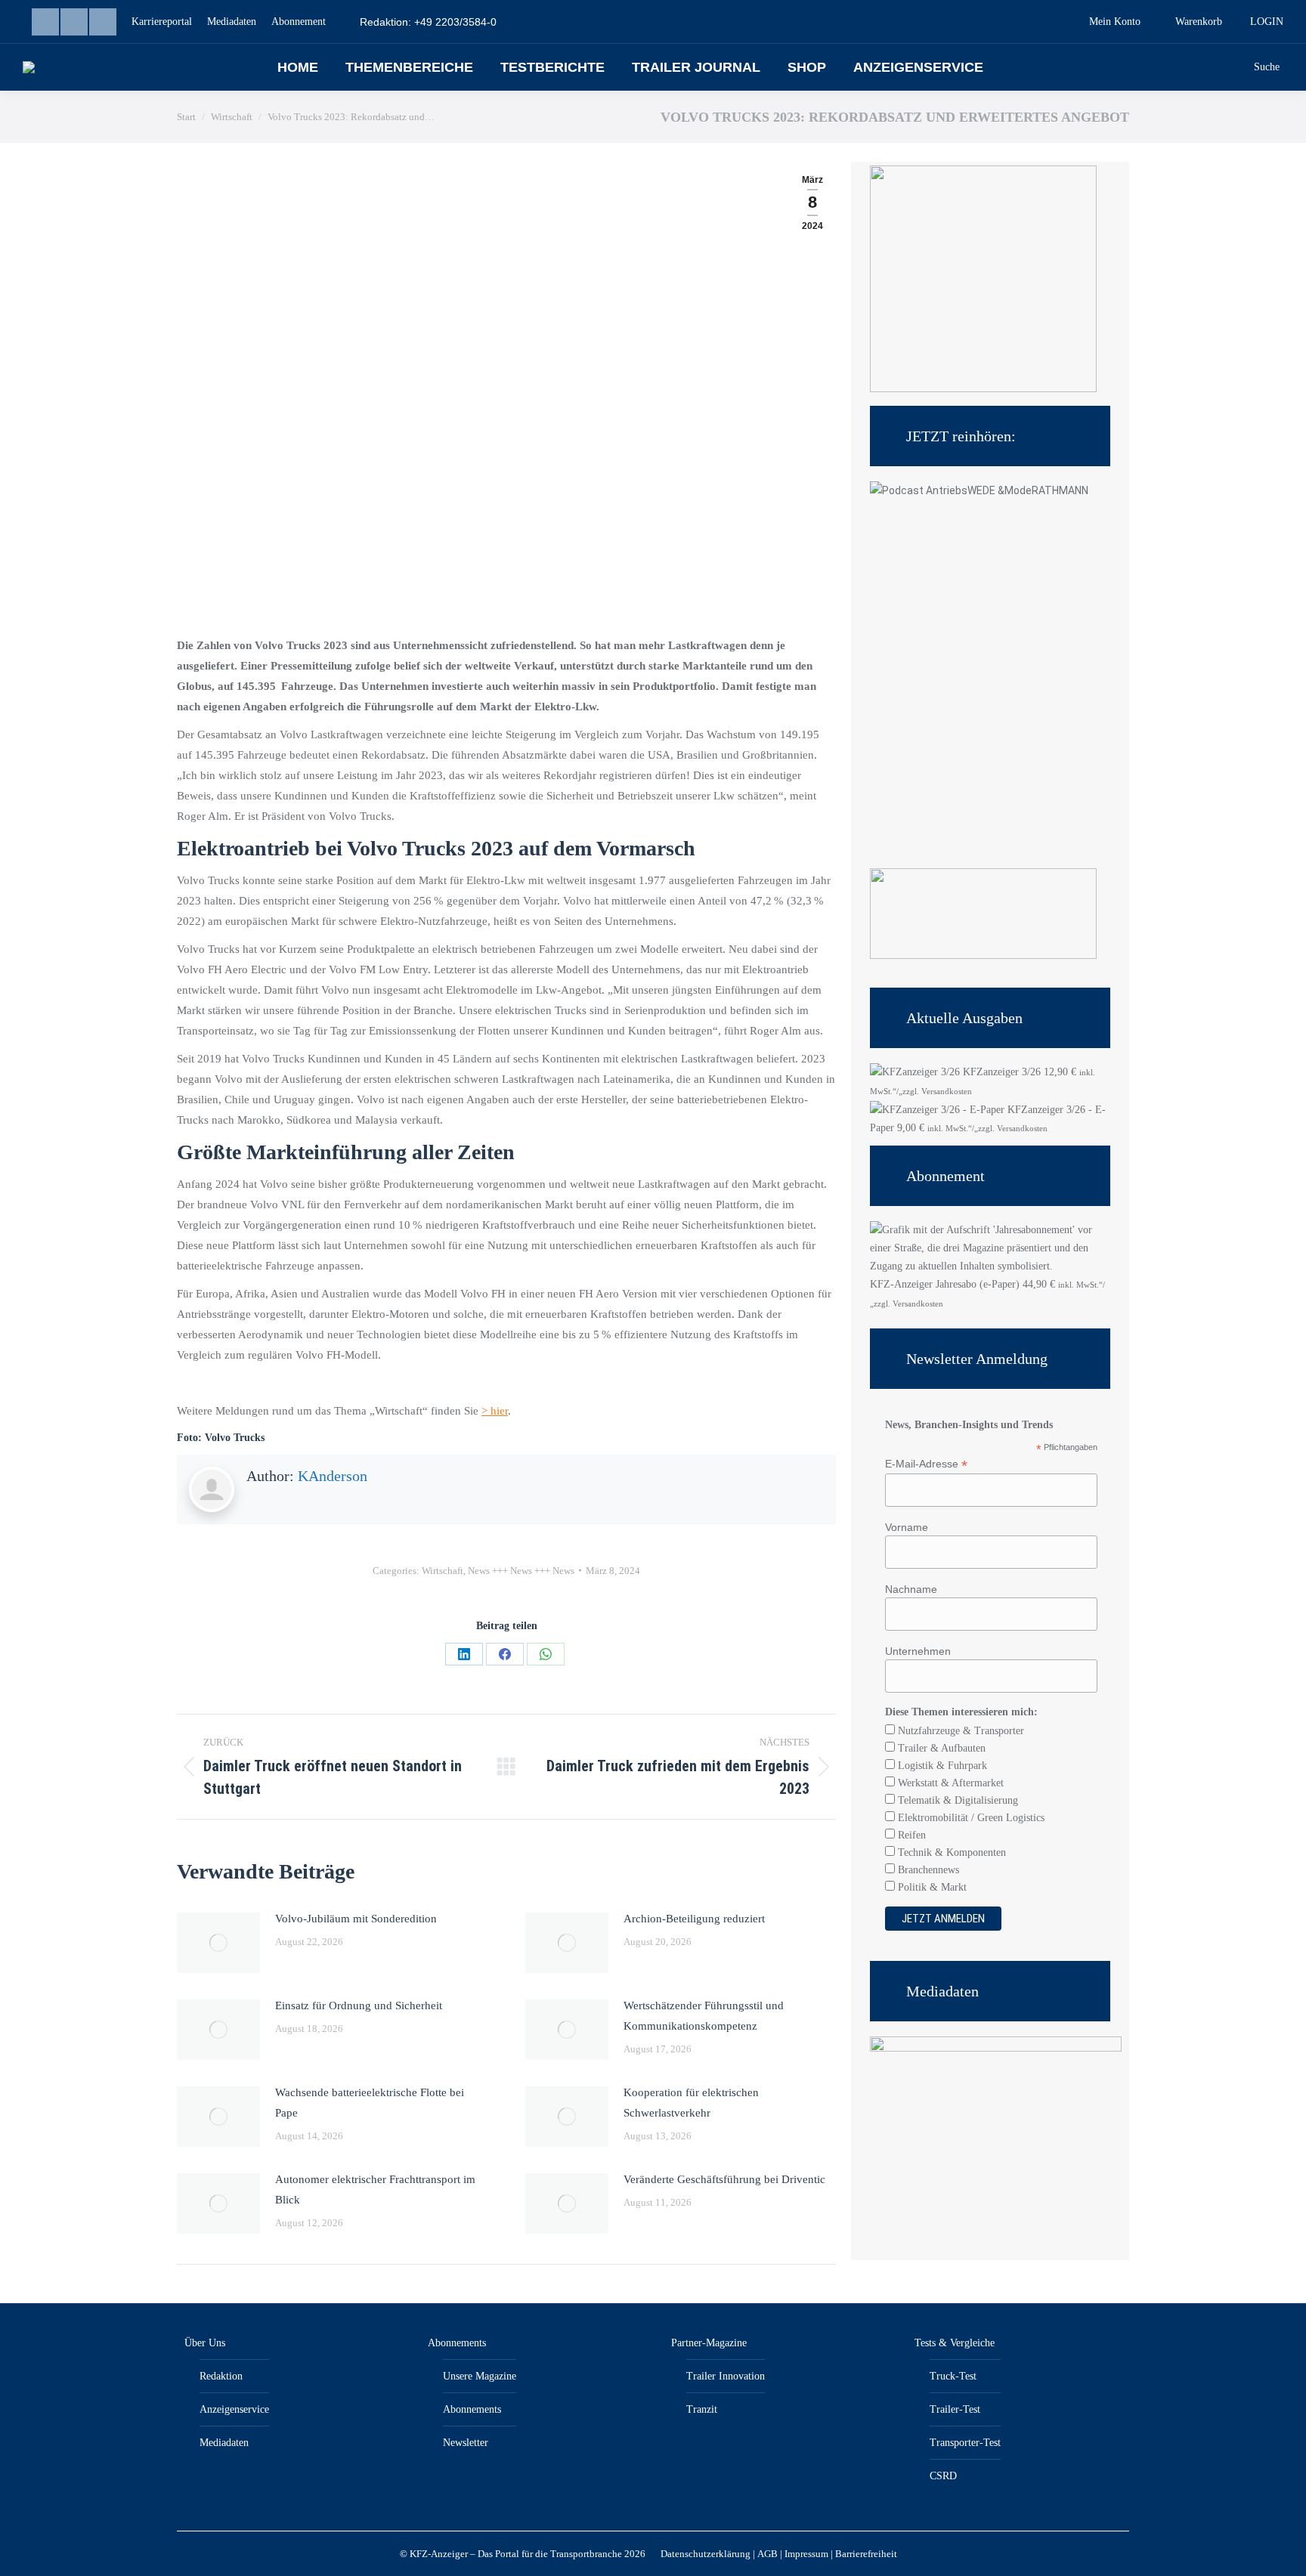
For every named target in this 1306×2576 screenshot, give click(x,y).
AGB (768, 2554)
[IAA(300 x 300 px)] (983, 389)
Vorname (907, 1527)
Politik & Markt (931, 1887)
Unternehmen (918, 1651)
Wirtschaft (443, 1571)
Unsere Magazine (480, 2376)
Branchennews (927, 1870)
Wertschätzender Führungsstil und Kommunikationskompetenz (704, 2016)
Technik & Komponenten (950, 1852)
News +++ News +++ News (521, 1571)
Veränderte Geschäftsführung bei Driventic (724, 2179)
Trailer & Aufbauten (940, 1748)
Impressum (806, 2554)
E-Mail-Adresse (926, 1464)
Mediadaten (224, 2443)
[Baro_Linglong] (983, 956)
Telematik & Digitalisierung (956, 1800)
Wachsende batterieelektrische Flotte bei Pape (370, 2103)
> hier (495, 1411)
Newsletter (466, 2443)
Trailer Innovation (726, 2376)
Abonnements (457, 2343)
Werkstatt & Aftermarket (949, 1783)
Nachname (911, 1589)
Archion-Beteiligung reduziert (694, 1919)
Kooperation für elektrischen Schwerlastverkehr (691, 2103)
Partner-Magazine (709, 2343)
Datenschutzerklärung (706, 2554)
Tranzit (702, 2409)
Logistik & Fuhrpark (941, 1766)
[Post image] (218, 1943)
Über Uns (205, 2343)
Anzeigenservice (234, 2409)
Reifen (910, 1835)
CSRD (943, 2476)
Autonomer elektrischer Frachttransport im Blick (375, 2189)
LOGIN (1267, 22)
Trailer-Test (955, 2409)
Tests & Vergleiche (955, 2343)
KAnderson (333, 1476)
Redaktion (221, 2376)
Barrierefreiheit (866, 2554)
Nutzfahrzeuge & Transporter (959, 1731)
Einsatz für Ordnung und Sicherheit (359, 2005)
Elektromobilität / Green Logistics (970, 1818)
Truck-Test (953, 2376)
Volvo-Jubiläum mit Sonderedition (356, 1919)
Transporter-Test (965, 2443)
